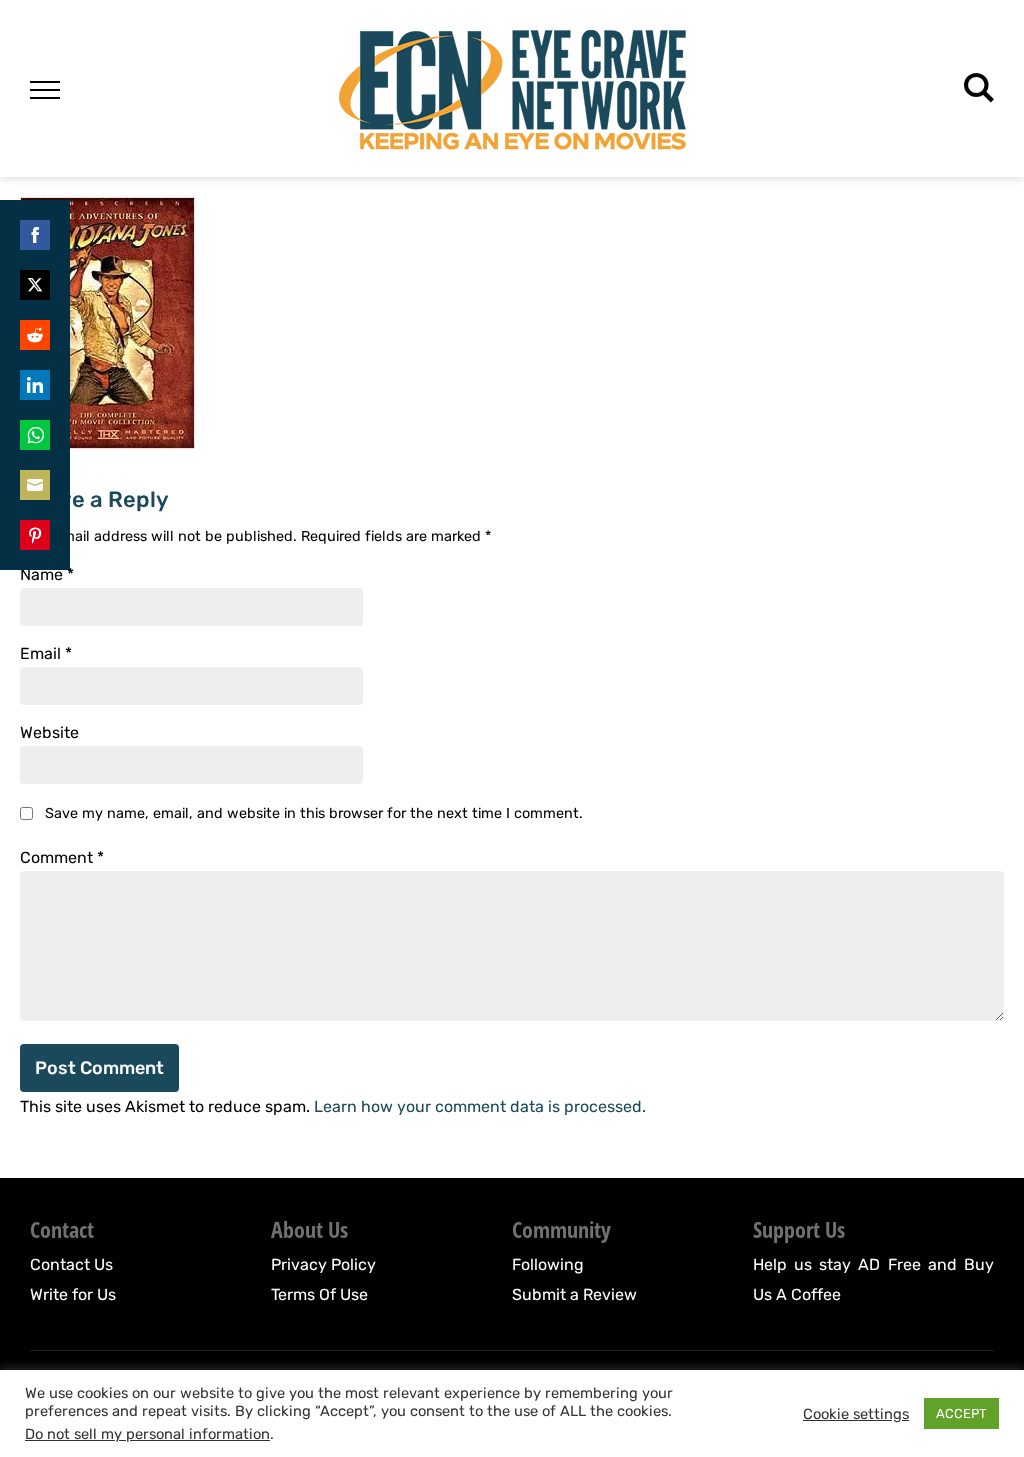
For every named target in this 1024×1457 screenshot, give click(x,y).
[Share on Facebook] (35, 235)
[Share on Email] (35, 485)
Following (548, 1264)
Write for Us (73, 1294)
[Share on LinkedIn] (35, 385)
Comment (62, 858)
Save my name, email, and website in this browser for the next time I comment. (314, 813)
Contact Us (71, 1264)
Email (46, 654)
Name (47, 575)
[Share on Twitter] (35, 285)
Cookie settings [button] (856, 1414)
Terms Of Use (319, 1294)
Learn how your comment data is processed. (480, 1106)
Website (49, 733)
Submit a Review (574, 1294)
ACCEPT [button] (961, 1413)
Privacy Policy (323, 1264)
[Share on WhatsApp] (35, 435)
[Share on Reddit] (35, 335)
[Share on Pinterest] (35, 535)
